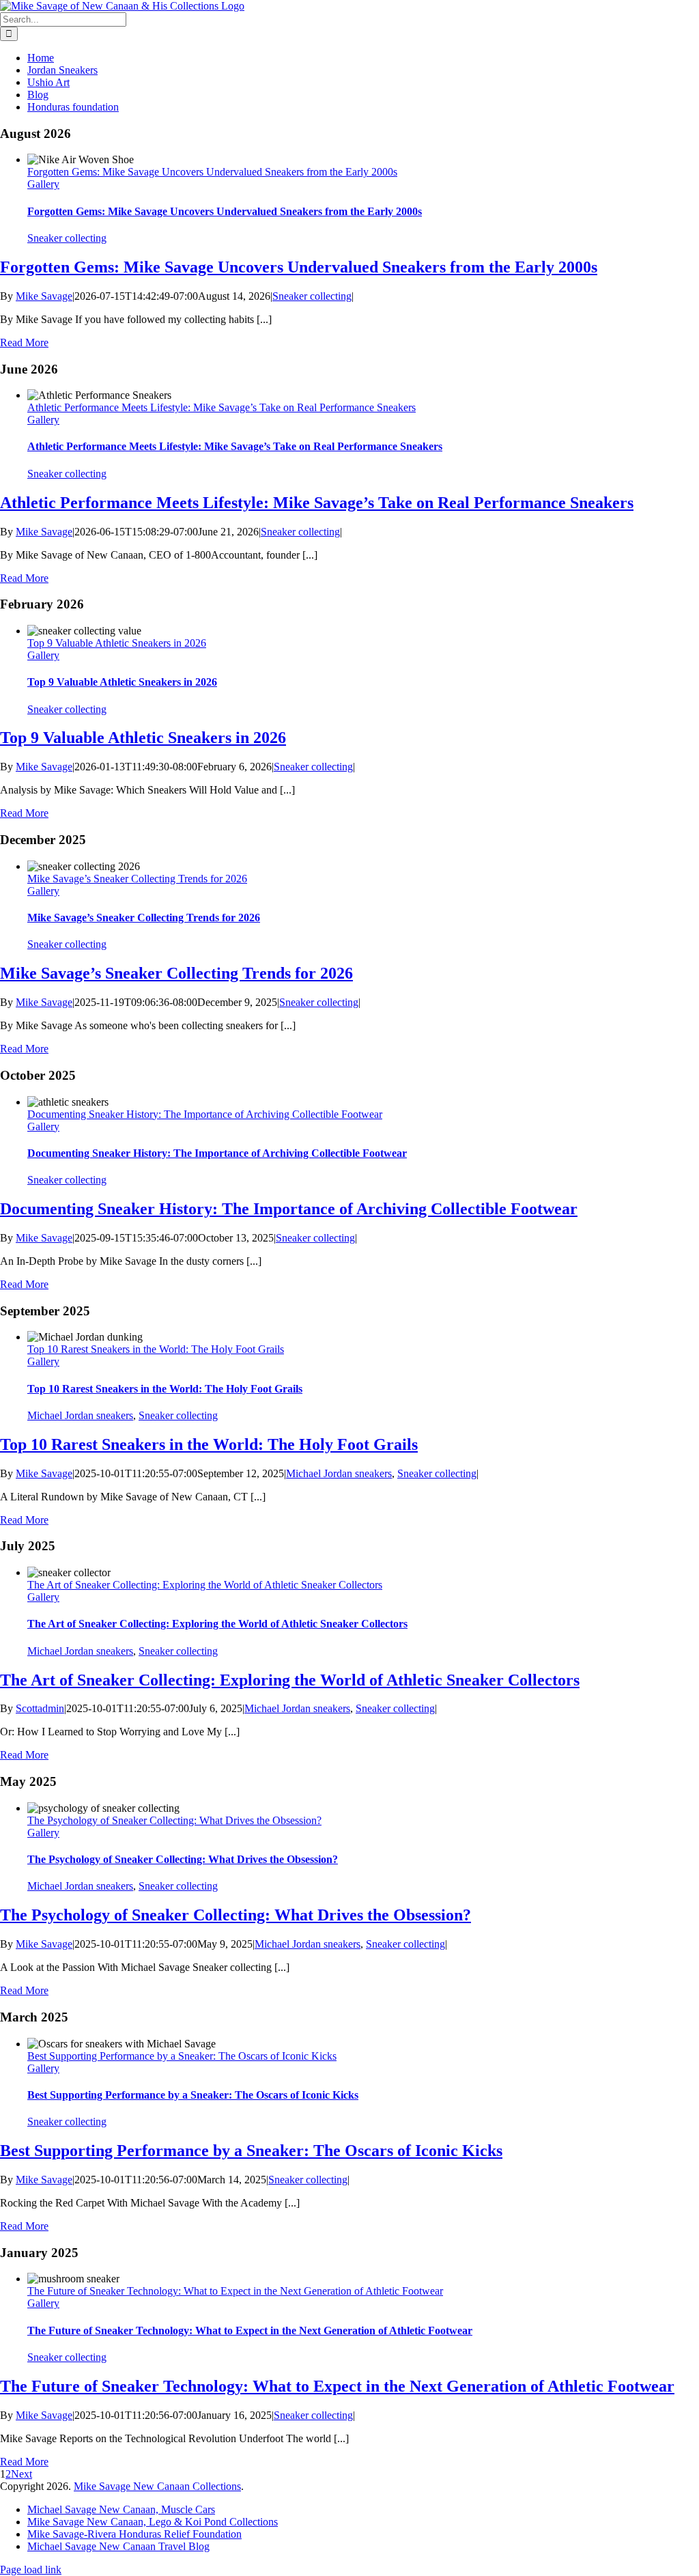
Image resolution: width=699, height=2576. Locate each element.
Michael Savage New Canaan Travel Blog (118, 2546)
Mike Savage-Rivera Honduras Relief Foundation (134, 2534)
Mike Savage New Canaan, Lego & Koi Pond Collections (153, 2522)
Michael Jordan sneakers (80, 1415)
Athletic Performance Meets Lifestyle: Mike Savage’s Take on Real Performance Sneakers (222, 407)
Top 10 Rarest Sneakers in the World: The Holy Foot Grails (156, 1349)
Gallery (43, 184)
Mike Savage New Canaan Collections (157, 2486)
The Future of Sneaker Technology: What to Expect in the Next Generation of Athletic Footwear (235, 2291)
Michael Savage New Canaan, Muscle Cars (121, 2509)
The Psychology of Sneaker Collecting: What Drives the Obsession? (174, 1820)
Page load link (31, 2570)
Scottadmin (40, 1708)
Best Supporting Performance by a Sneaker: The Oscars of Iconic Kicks (182, 2056)
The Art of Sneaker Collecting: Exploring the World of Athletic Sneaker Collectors (205, 1585)
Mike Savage (44, 296)
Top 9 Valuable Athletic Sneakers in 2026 (117, 643)
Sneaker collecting (67, 238)
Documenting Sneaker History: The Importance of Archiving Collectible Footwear (205, 1114)
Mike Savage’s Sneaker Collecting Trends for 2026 (137, 879)
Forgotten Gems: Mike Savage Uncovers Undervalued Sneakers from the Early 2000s (212, 172)
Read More (24, 342)
